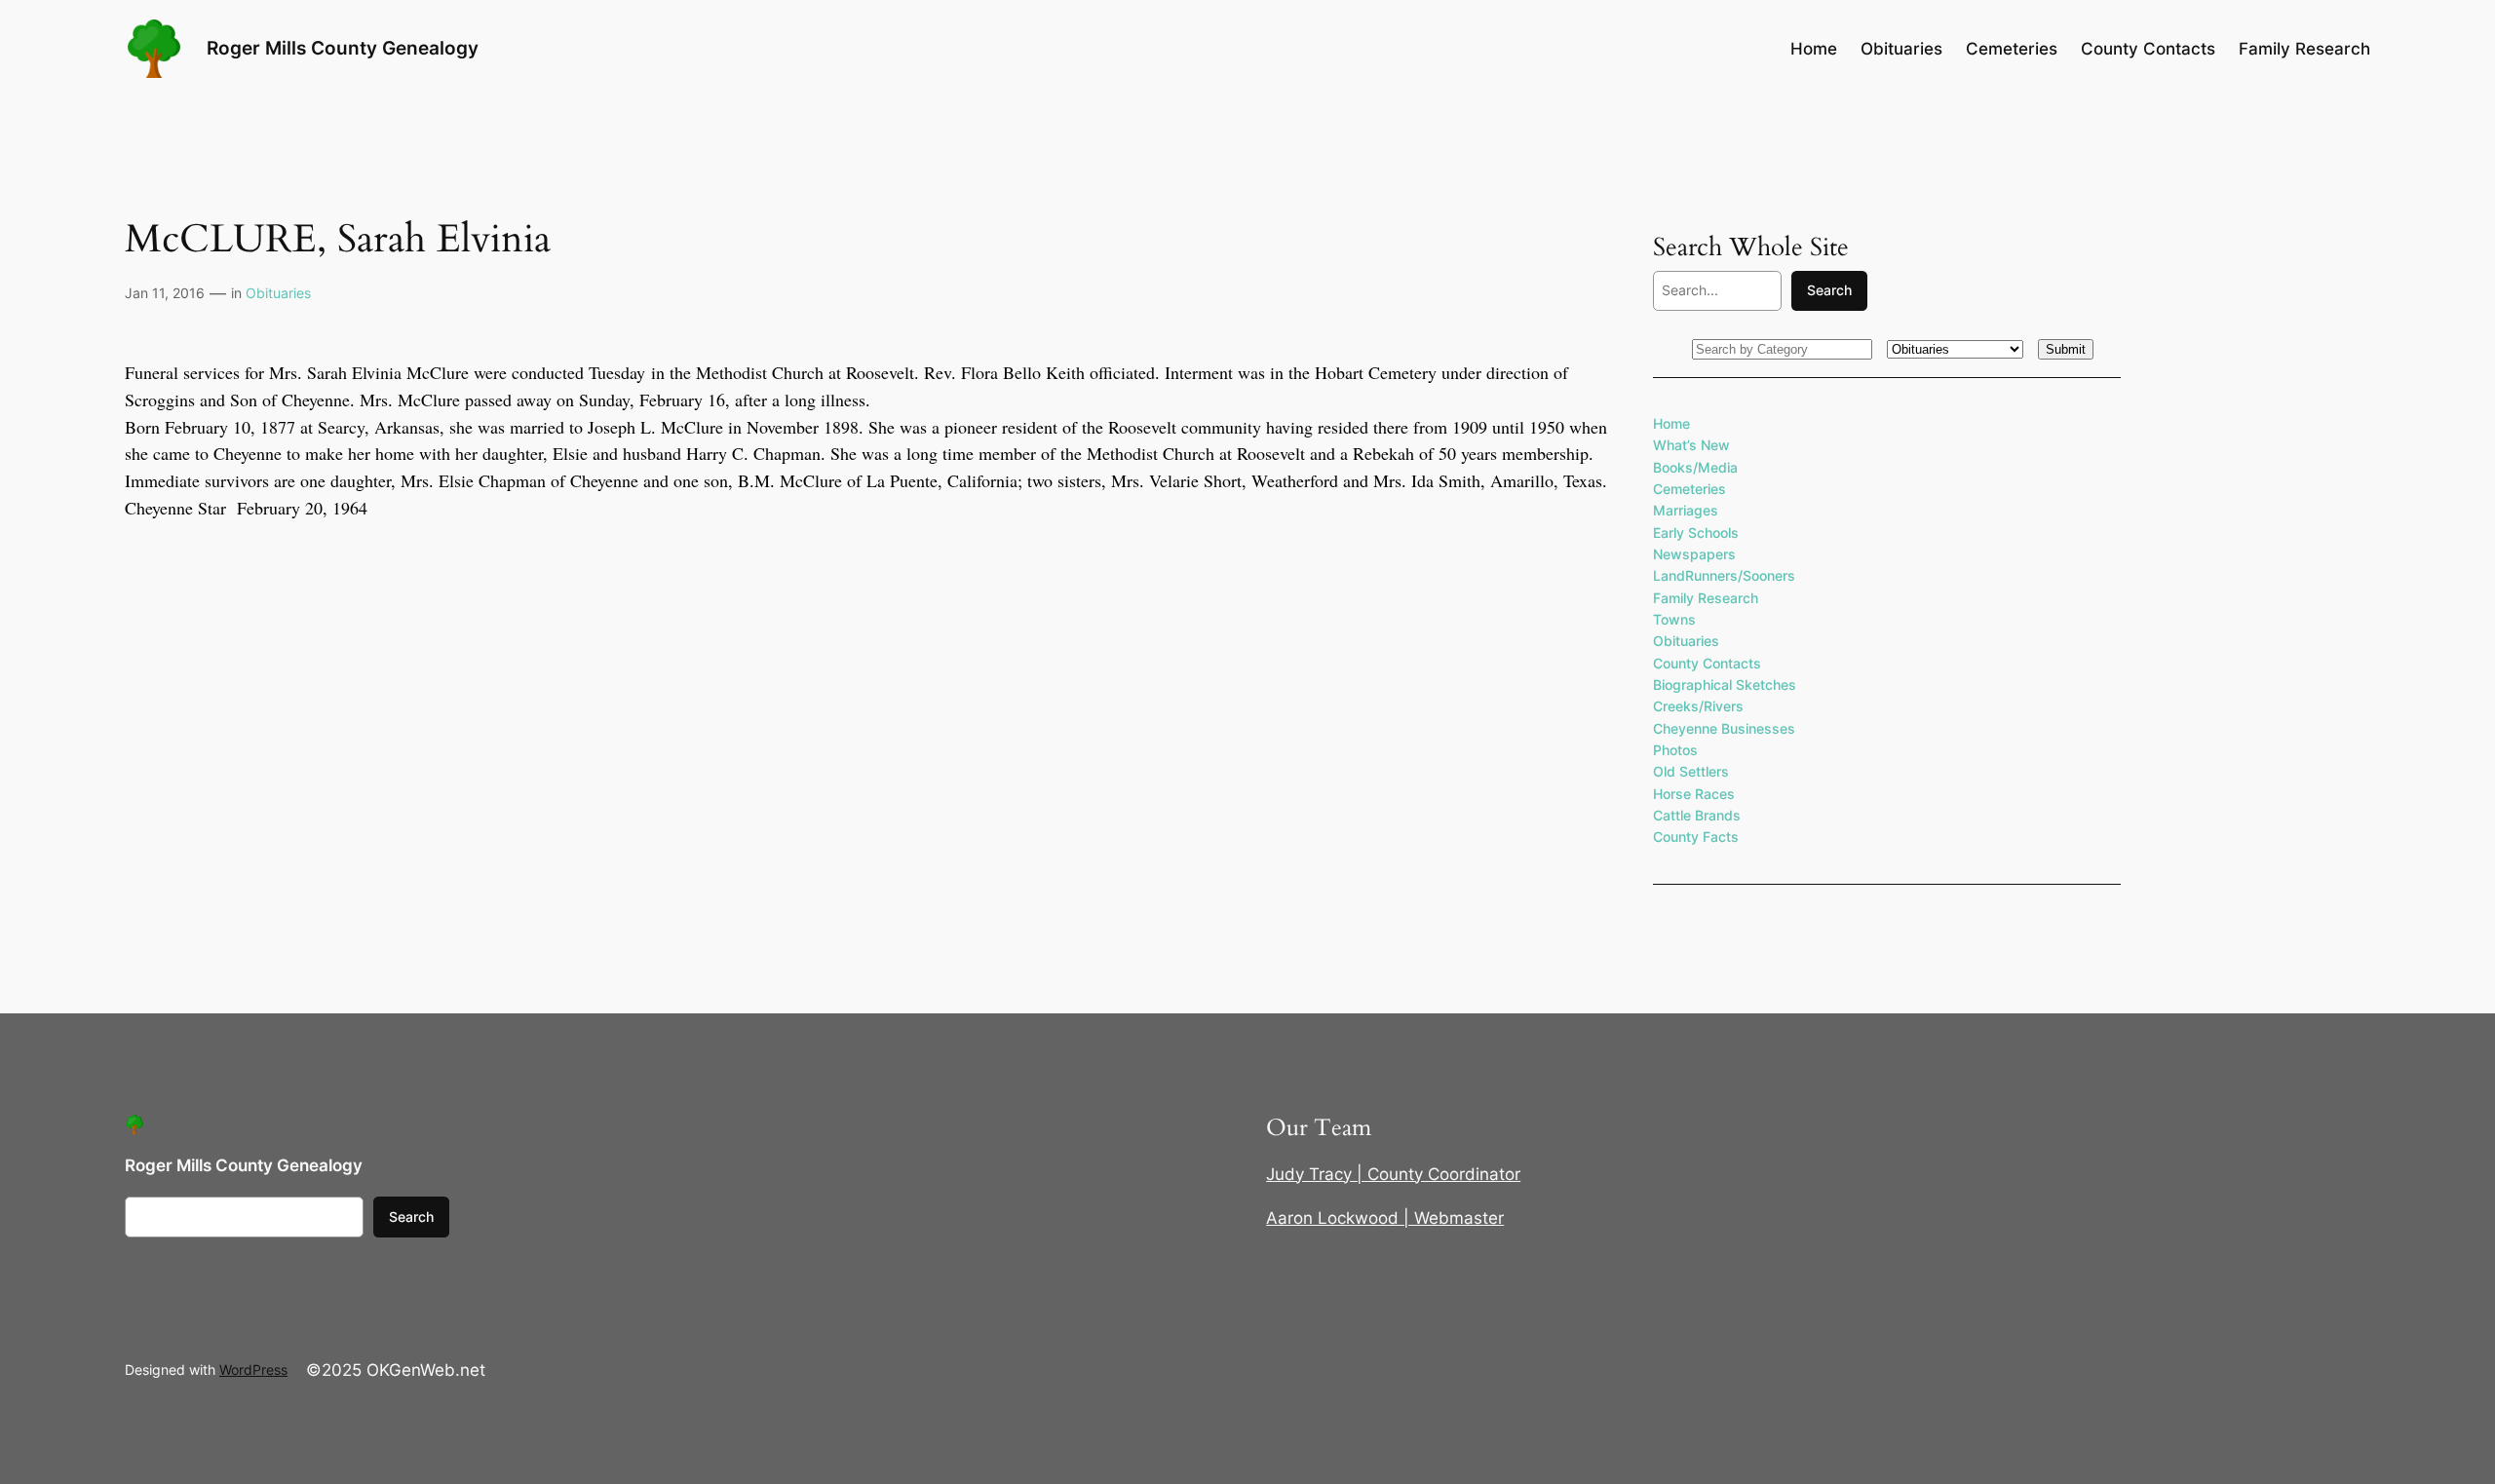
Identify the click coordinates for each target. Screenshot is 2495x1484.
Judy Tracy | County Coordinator (1393, 1174)
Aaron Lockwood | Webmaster (1385, 1218)
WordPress (253, 1370)
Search (1829, 290)
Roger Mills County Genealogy (343, 48)
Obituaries (278, 293)
